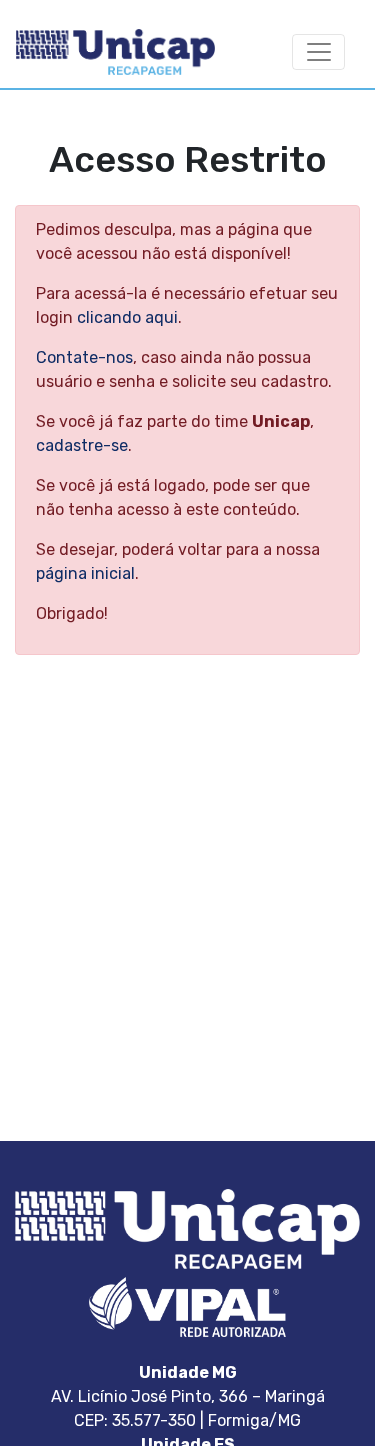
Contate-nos (84, 357)
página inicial (85, 573)
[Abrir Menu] (318, 52)
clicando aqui (127, 317)
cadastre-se (82, 445)
